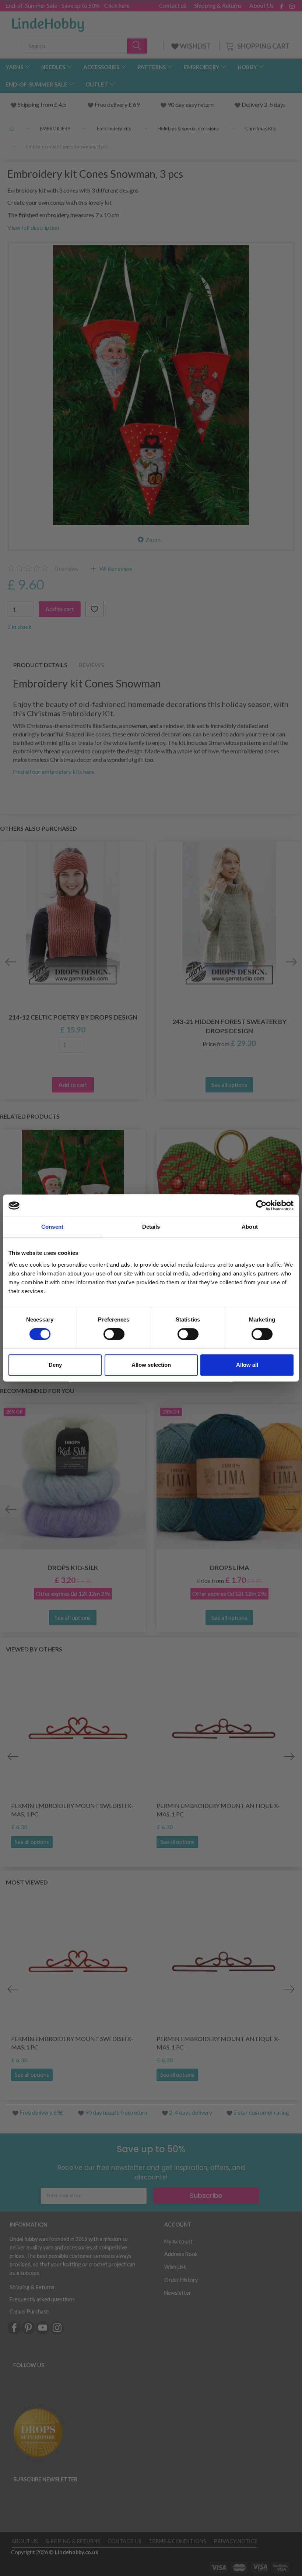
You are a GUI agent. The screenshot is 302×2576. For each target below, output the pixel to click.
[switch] (114, 1334)
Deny (55, 1365)
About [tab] (250, 1227)
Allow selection (151, 1365)
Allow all (247, 1365)
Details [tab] (151, 1227)
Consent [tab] (52, 1227)
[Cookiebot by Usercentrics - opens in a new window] (261, 1206)
